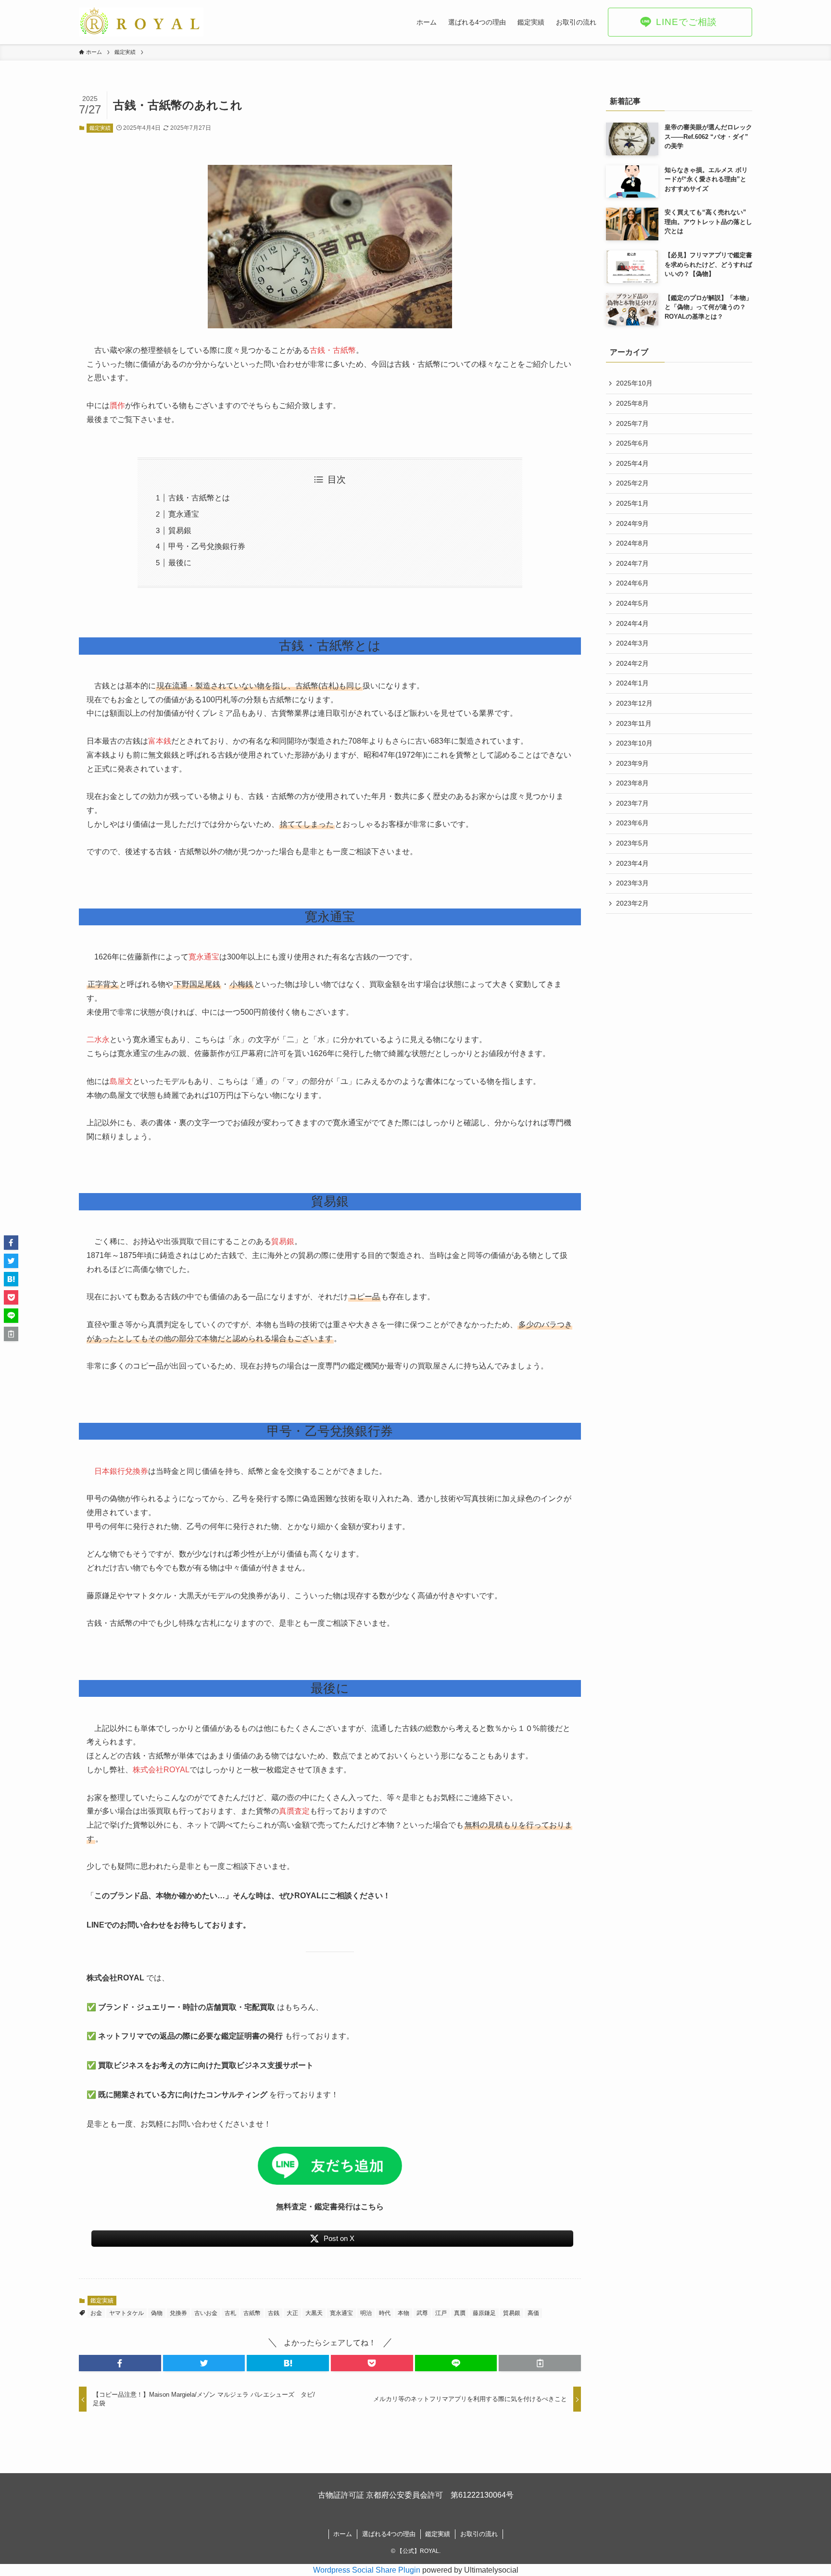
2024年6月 (632, 583)
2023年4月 (632, 863)
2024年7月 (632, 563)
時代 (385, 2313)
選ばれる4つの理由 (389, 2534)
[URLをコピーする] (540, 2363)
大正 (292, 2313)
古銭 (274, 2313)
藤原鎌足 (484, 2313)
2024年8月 (632, 543)
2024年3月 (632, 643)
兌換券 (178, 2313)
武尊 (422, 2313)
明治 (366, 2313)
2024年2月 (632, 663)
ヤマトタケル (126, 2313)
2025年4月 (632, 463)
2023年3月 (632, 883)
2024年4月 (632, 623)
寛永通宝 (184, 514)
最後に (180, 563)
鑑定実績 (100, 128)
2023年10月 (634, 743)
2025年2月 (632, 483)
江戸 (441, 2313)
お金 (96, 2313)
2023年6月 (632, 823)
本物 (403, 2313)
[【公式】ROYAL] (141, 22)
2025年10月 (634, 383)
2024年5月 (632, 603)
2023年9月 (632, 763)
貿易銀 (180, 530)
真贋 (460, 2313)
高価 (533, 2313)
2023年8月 (632, 783)
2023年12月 (634, 703)
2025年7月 (632, 423)
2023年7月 (632, 803)
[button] (120, 2363)
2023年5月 (632, 843)
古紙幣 (252, 2313)
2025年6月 (632, 443)
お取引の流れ (479, 2534)
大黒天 (314, 2313)
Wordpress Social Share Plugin (368, 2570)
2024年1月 (632, 683)
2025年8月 (632, 403)
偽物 (157, 2313)
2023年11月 (634, 723)
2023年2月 (632, 903)
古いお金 (206, 2313)
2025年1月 (632, 503)
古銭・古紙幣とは (199, 498)
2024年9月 (632, 523)
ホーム (343, 2534)
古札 (230, 2313)
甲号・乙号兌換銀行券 (207, 546)
